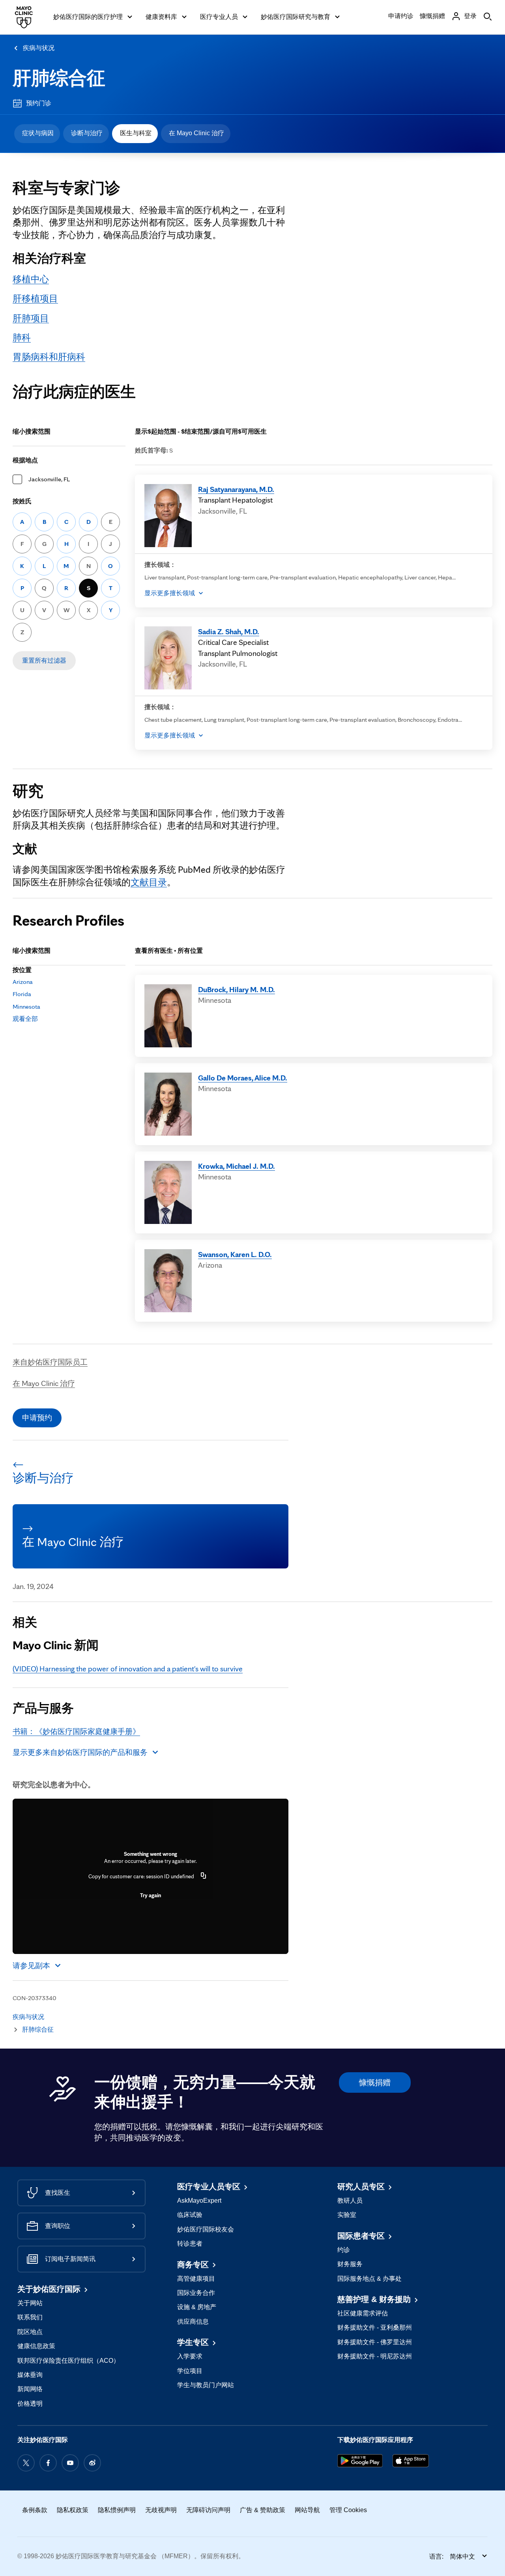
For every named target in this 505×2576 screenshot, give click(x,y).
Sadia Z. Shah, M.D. (229, 631)
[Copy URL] (204, 1876)
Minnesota (26, 1007)
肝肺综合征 (59, 78)
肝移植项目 (35, 298)
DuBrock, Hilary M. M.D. (237, 989)
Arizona (23, 982)
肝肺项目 (31, 318)
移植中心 (31, 279)
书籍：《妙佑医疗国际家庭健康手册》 (76, 1731)
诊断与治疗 (87, 133)
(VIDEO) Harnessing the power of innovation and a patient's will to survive (128, 1669)
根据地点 (25, 460)
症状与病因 (38, 133)
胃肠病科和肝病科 (49, 357)
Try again (151, 1895)
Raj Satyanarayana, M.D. (236, 489)
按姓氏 (22, 501)
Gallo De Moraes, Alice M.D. (243, 1078)
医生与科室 (136, 133)
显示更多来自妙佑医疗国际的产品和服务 (80, 1752)
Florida (22, 994)
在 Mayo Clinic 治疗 (196, 133)
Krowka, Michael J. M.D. (237, 1166)
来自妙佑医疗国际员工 (50, 1362)
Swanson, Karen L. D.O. (235, 1254)
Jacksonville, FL (49, 479)
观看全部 (25, 1019)
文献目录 (149, 882)
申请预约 (37, 1417)
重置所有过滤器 (44, 660)
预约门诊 (39, 103)
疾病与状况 (39, 48)
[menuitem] (37, 134)
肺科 (22, 337)
